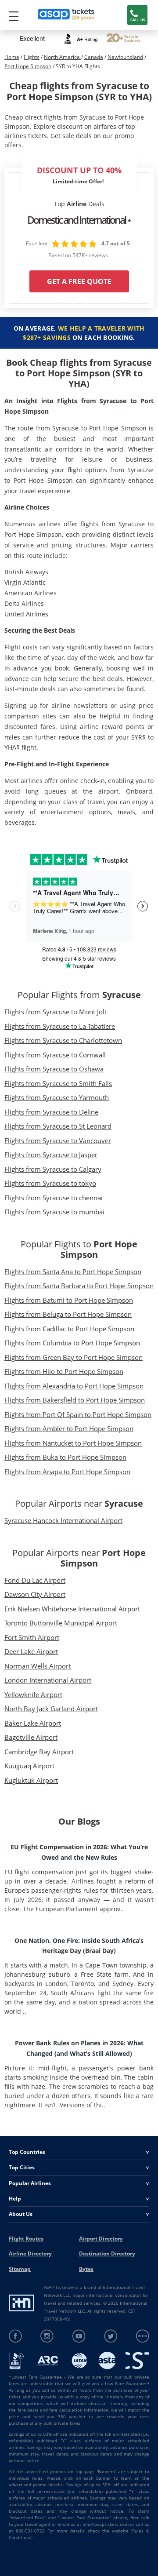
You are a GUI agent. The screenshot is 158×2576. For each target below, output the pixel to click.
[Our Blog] (142, 2336)
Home (12, 57)
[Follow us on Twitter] (111, 2336)
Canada (94, 57)
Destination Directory (107, 2254)
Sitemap (20, 2269)
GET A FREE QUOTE (79, 281)
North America (63, 57)
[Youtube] (79, 2336)
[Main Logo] (66, 15)
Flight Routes (26, 2239)
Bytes (86, 2269)
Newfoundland (125, 57)
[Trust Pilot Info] (124, 39)
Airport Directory (101, 2239)
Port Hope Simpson (28, 66)
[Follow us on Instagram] (47, 2336)
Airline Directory (30, 2254)
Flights (32, 57)
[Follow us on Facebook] (16, 2336)
